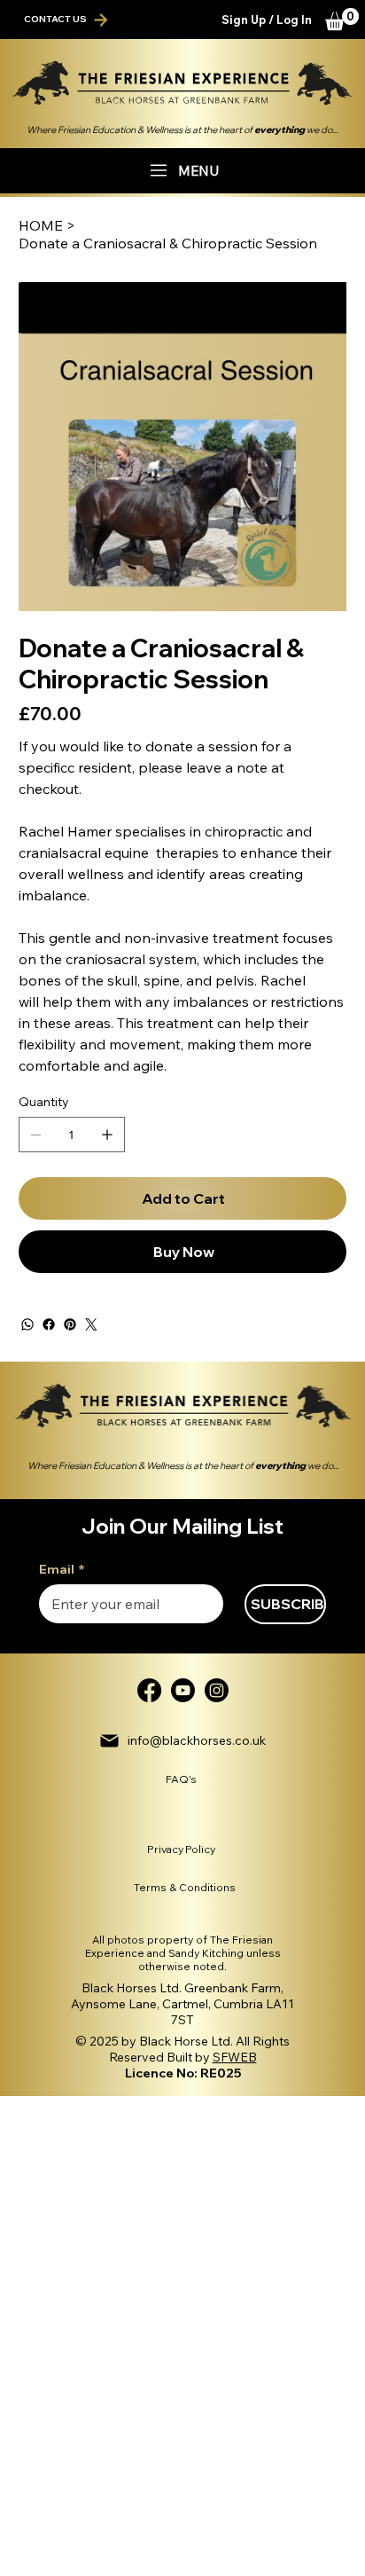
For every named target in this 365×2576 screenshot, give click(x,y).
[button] (342, 19)
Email (62, 1570)
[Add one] (107, 1135)
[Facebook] (49, 1324)
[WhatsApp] (27, 1324)
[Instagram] (217, 1690)
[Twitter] (91, 1324)
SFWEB (235, 2057)
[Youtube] (183, 1690)
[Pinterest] (70, 1324)
